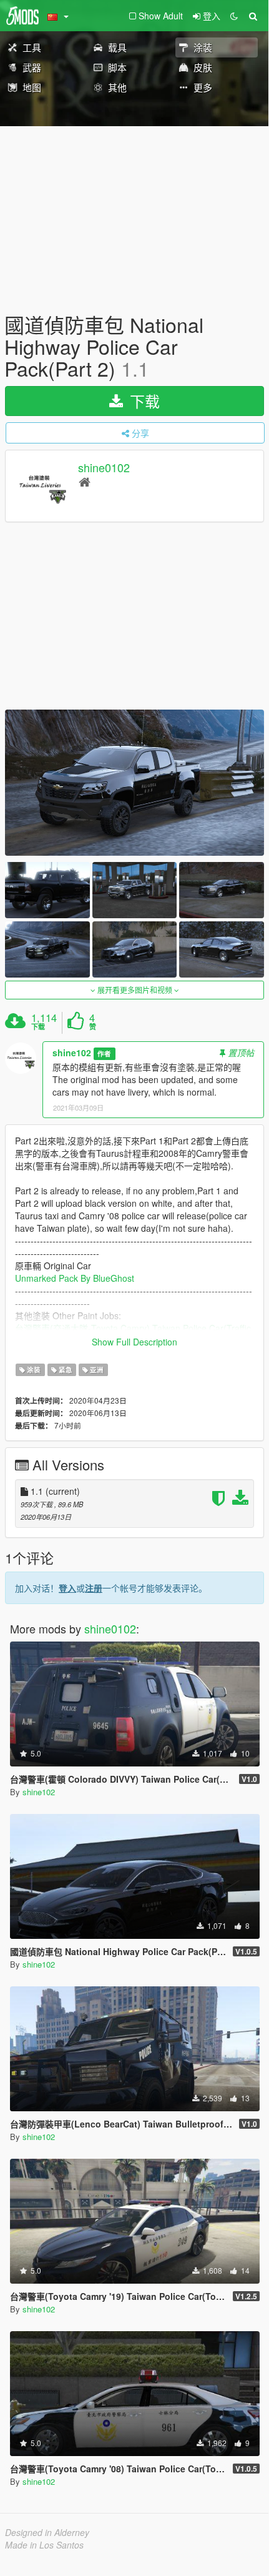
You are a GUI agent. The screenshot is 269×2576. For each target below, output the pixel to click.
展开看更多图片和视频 (135, 990)
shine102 (72, 1053)
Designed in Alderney (47, 2532)
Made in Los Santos (44, 2545)
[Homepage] (85, 481)
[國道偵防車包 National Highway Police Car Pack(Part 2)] (134, 782)
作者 (104, 1053)
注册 (94, 1588)
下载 (143, 401)
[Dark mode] (234, 16)
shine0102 (104, 467)
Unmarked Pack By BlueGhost (75, 1278)
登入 (67, 1588)
